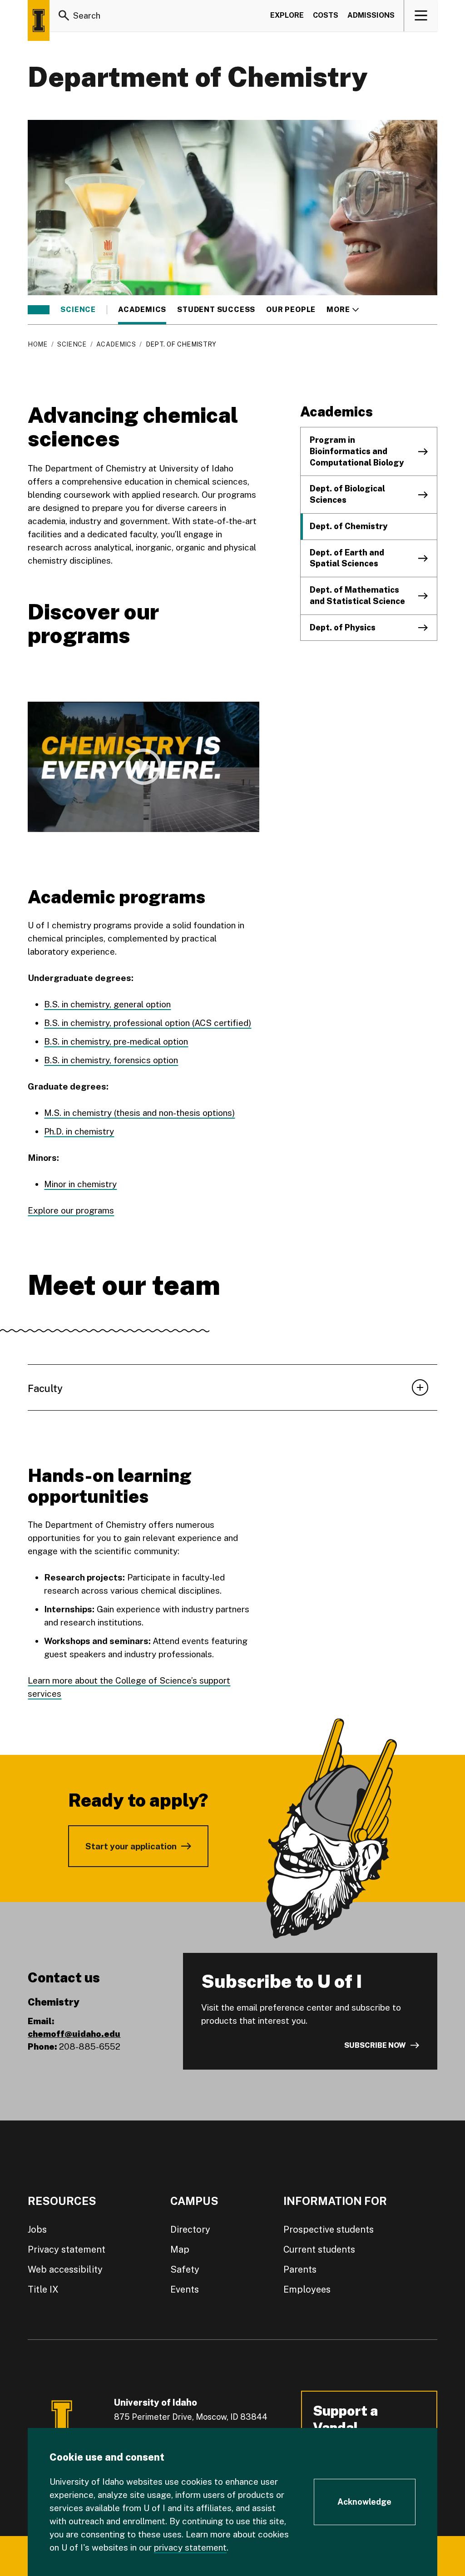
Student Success (216, 310)
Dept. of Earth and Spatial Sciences (347, 558)
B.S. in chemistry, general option (107, 1004)
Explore (287, 15)
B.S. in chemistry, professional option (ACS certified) (148, 1023)
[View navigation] (421, 15)
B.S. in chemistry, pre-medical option (116, 1041)
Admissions (371, 15)
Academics (142, 310)
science (78, 310)
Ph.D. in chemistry (79, 1131)
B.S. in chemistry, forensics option (111, 1060)
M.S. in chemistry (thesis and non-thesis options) (139, 1113)
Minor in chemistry (80, 1184)
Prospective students (329, 2229)
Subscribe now (375, 2045)
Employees (307, 2289)
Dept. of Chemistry (349, 526)
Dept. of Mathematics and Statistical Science (357, 595)
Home (37, 344)
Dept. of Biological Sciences (347, 494)
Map (180, 2249)
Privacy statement (67, 2249)
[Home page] (39, 20)
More (343, 310)
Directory (190, 2229)
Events (185, 2289)
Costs (326, 15)
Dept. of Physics (343, 627)
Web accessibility (65, 2269)
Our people (291, 310)
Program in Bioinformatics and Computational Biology (357, 451)
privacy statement (190, 2547)
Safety (185, 2269)
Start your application (131, 1846)
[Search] (64, 15)
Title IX (43, 2289)
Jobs (37, 2229)
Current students (319, 2249)
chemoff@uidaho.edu (74, 2034)
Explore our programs (71, 1210)
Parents (300, 2269)
